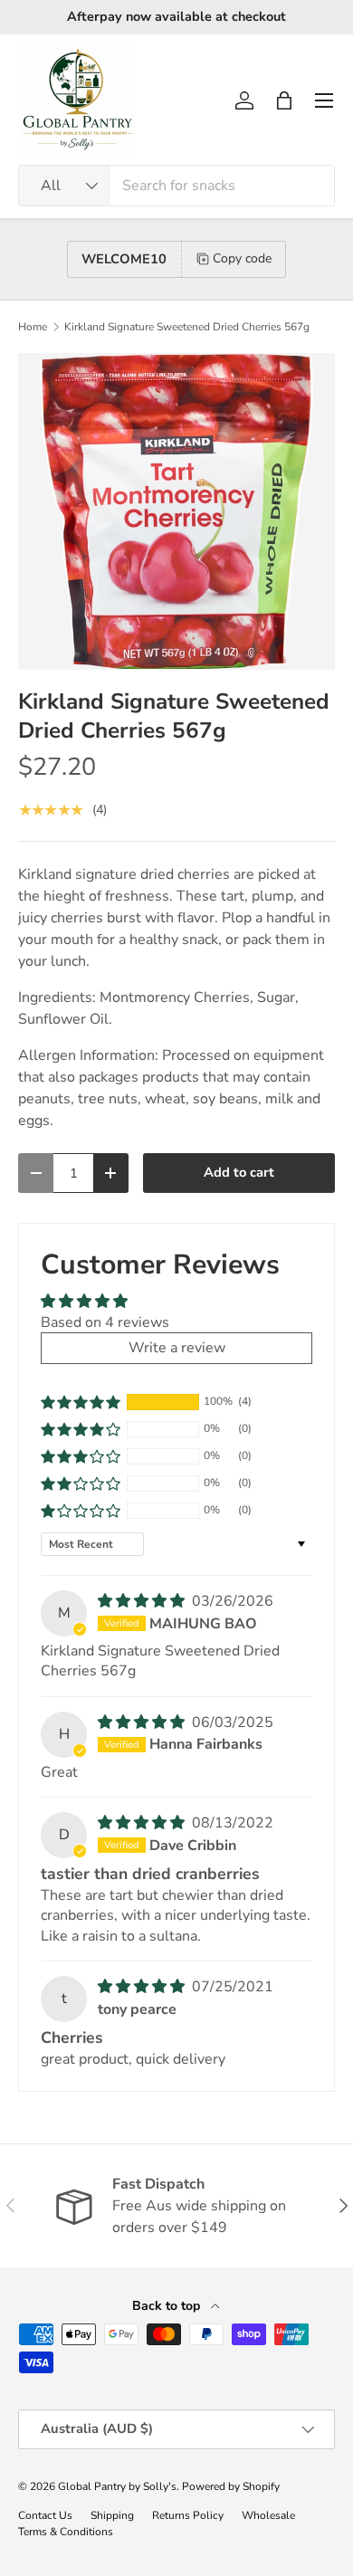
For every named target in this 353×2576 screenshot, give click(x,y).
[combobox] (176, 186)
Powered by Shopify (231, 2486)
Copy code (242, 258)
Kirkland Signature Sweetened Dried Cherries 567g (187, 327)
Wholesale (268, 2515)
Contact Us (45, 2515)
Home (33, 327)
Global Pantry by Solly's (117, 2486)
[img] (143, 1601)
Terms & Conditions (66, 2532)
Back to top (168, 2306)
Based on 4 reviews (105, 1322)
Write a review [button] (177, 1348)
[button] (284, 100)
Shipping (112, 2515)
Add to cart (239, 1172)
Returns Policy (188, 2515)
